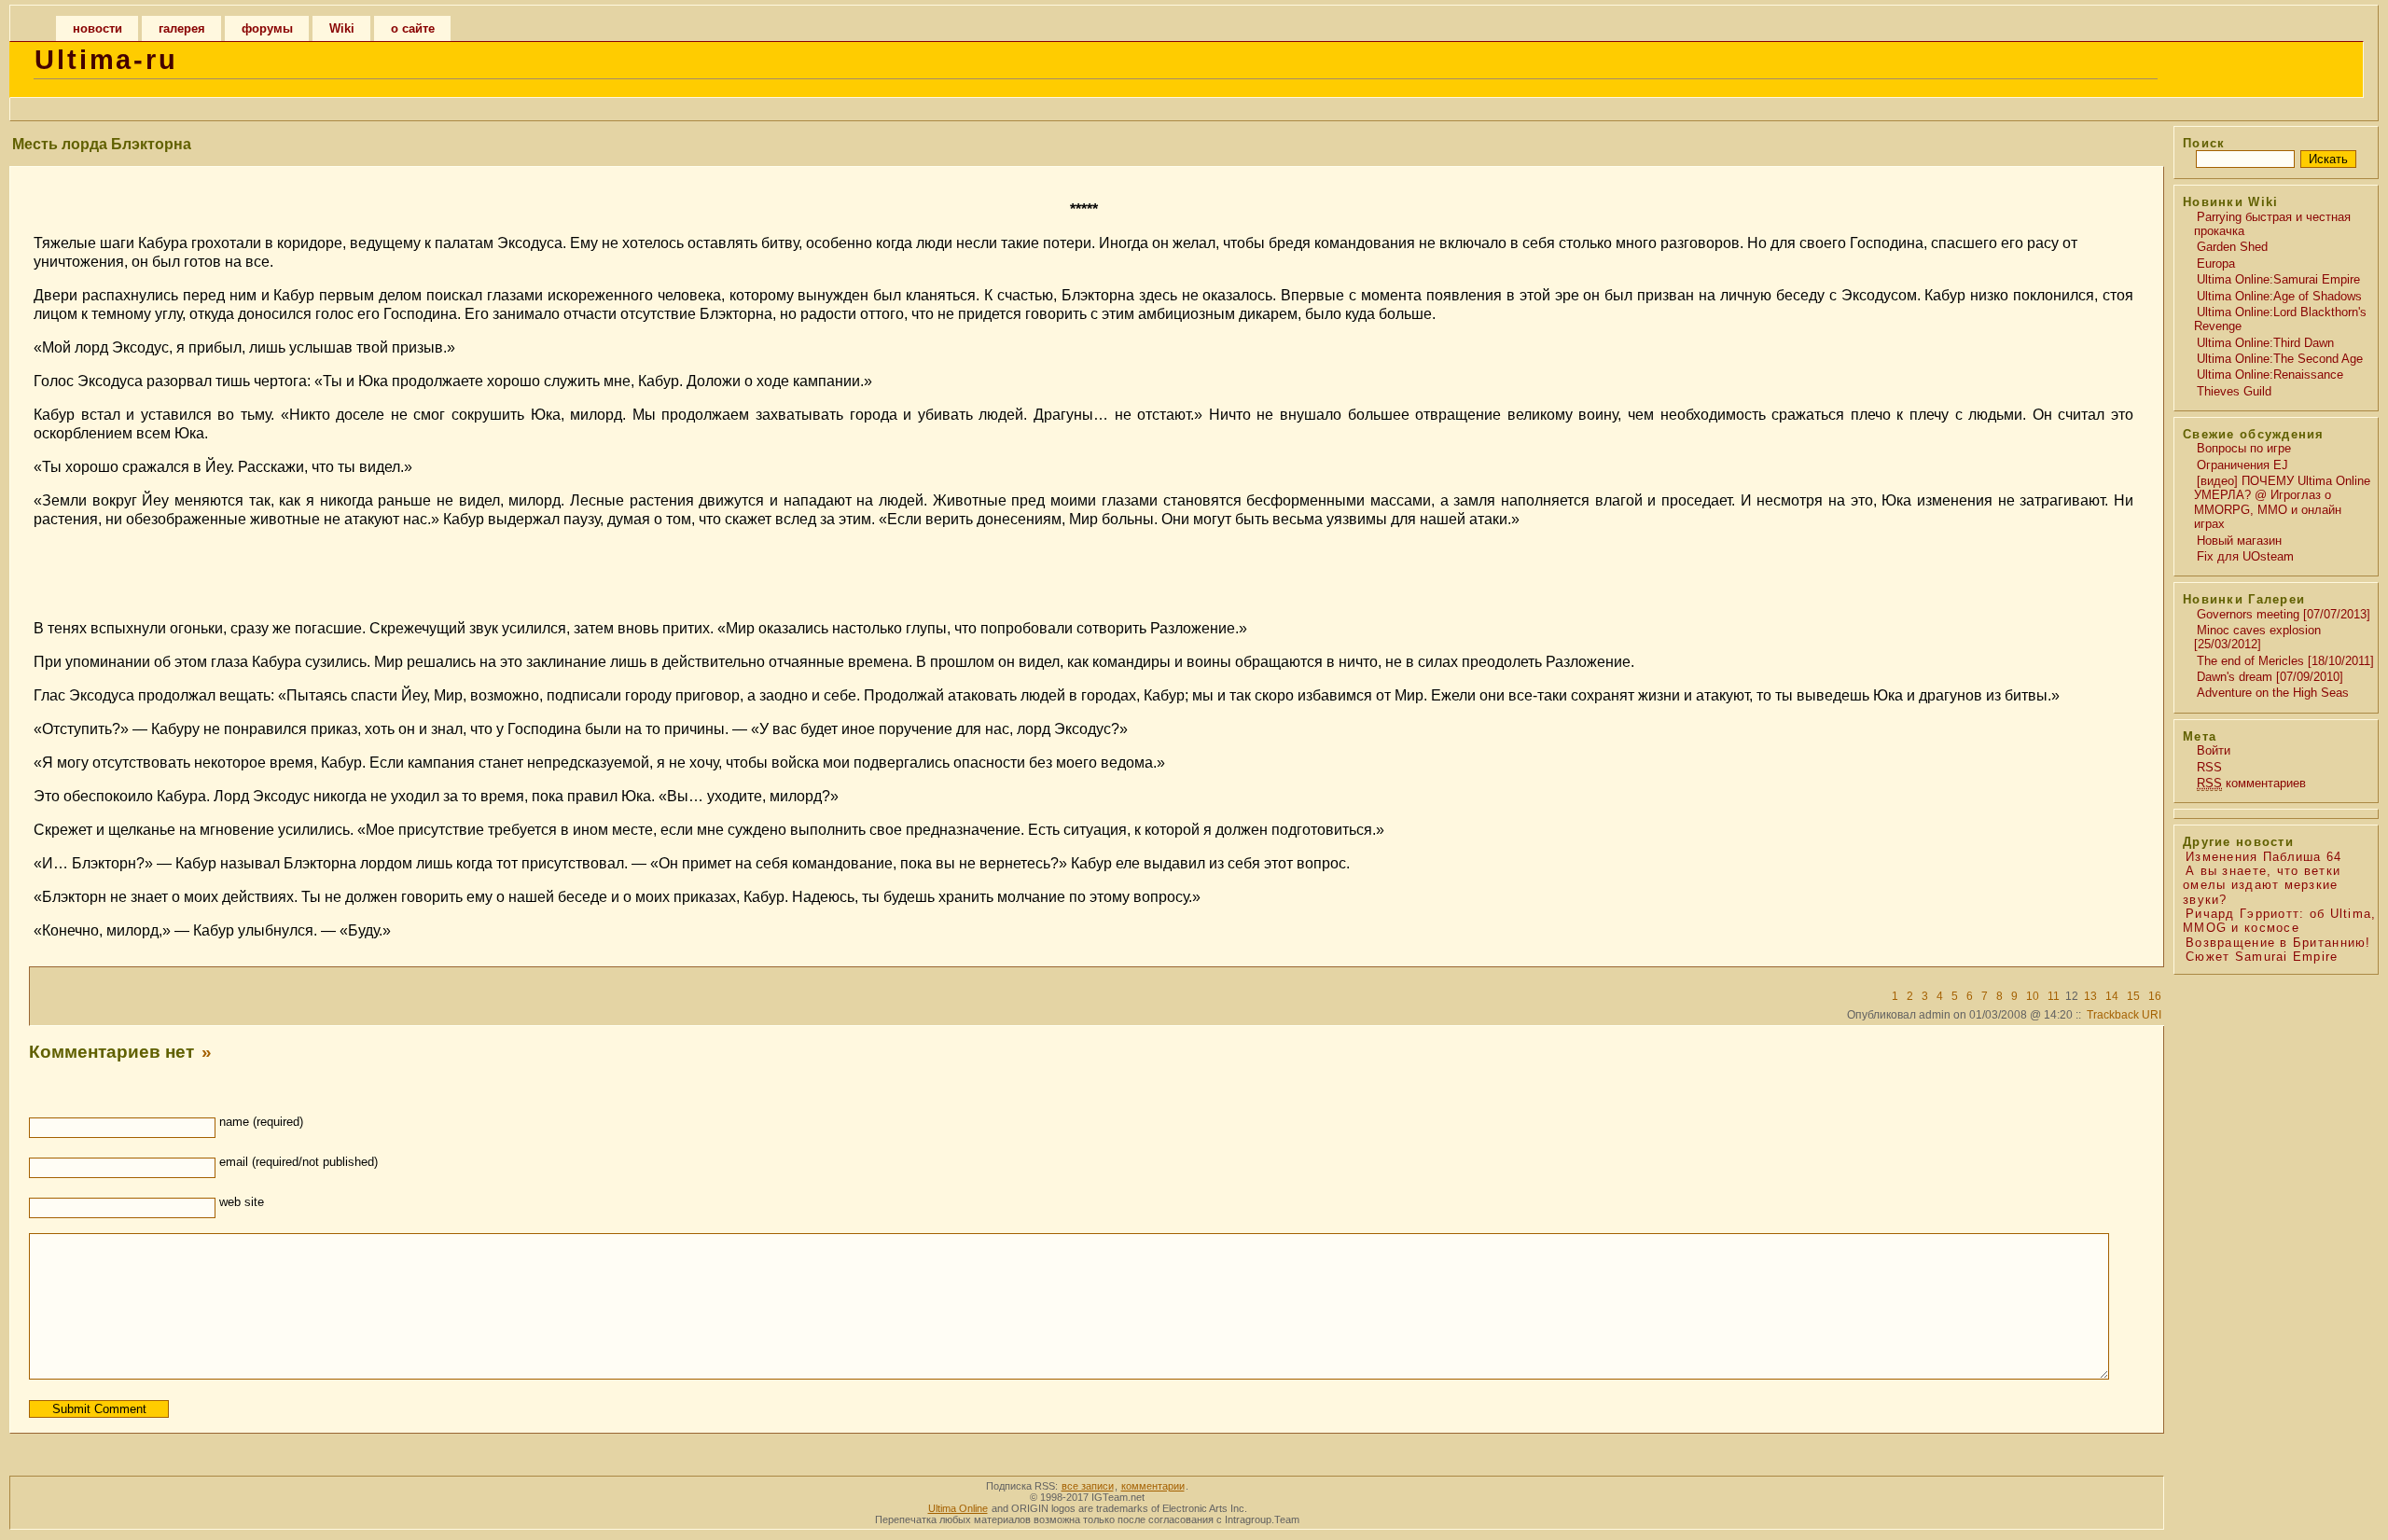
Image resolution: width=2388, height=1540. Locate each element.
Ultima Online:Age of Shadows (2279, 296)
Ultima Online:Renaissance (2270, 375)
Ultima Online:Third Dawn (2265, 343)
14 (2112, 996)
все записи (1088, 1486)
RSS (2209, 767)
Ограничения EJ (2242, 465)
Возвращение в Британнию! (2278, 943)
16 (2155, 996)
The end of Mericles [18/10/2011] (2285, 661)
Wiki (342, 28)
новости (97, 28)
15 (2133, 996)
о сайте (413, 28)
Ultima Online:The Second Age (2280, 359)
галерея (182, 28)
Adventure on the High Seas (2273, 693)
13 (2090, 996)
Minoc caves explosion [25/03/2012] (2257, 637)
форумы (267, 28)
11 (2054, 996)
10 (2033, 996)
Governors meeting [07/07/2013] (2284, 614)
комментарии (1153, 1486)
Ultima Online (958, 1508)
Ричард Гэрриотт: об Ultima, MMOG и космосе (2280, 921)
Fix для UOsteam (2245, 556)
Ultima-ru (106, 60)
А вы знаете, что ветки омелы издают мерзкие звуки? (2262, 885)
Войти (2214, 750)
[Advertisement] (1084, 572)
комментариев (2251, 783)
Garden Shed (2232, 247)
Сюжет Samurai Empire (2262, 957)
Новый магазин (2239, 541)
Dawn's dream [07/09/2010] (2270, 677)
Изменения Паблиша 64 (2264, 857)
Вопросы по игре (2244, 448)
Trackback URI (2124, 1015)
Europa (2216, 264)
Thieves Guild (2234, 391)
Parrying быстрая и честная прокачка (2272, 224)
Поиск (2204, 143)
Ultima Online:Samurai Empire (2278, 279)
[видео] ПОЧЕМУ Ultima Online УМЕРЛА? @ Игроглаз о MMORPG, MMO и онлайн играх (2282, 502)
